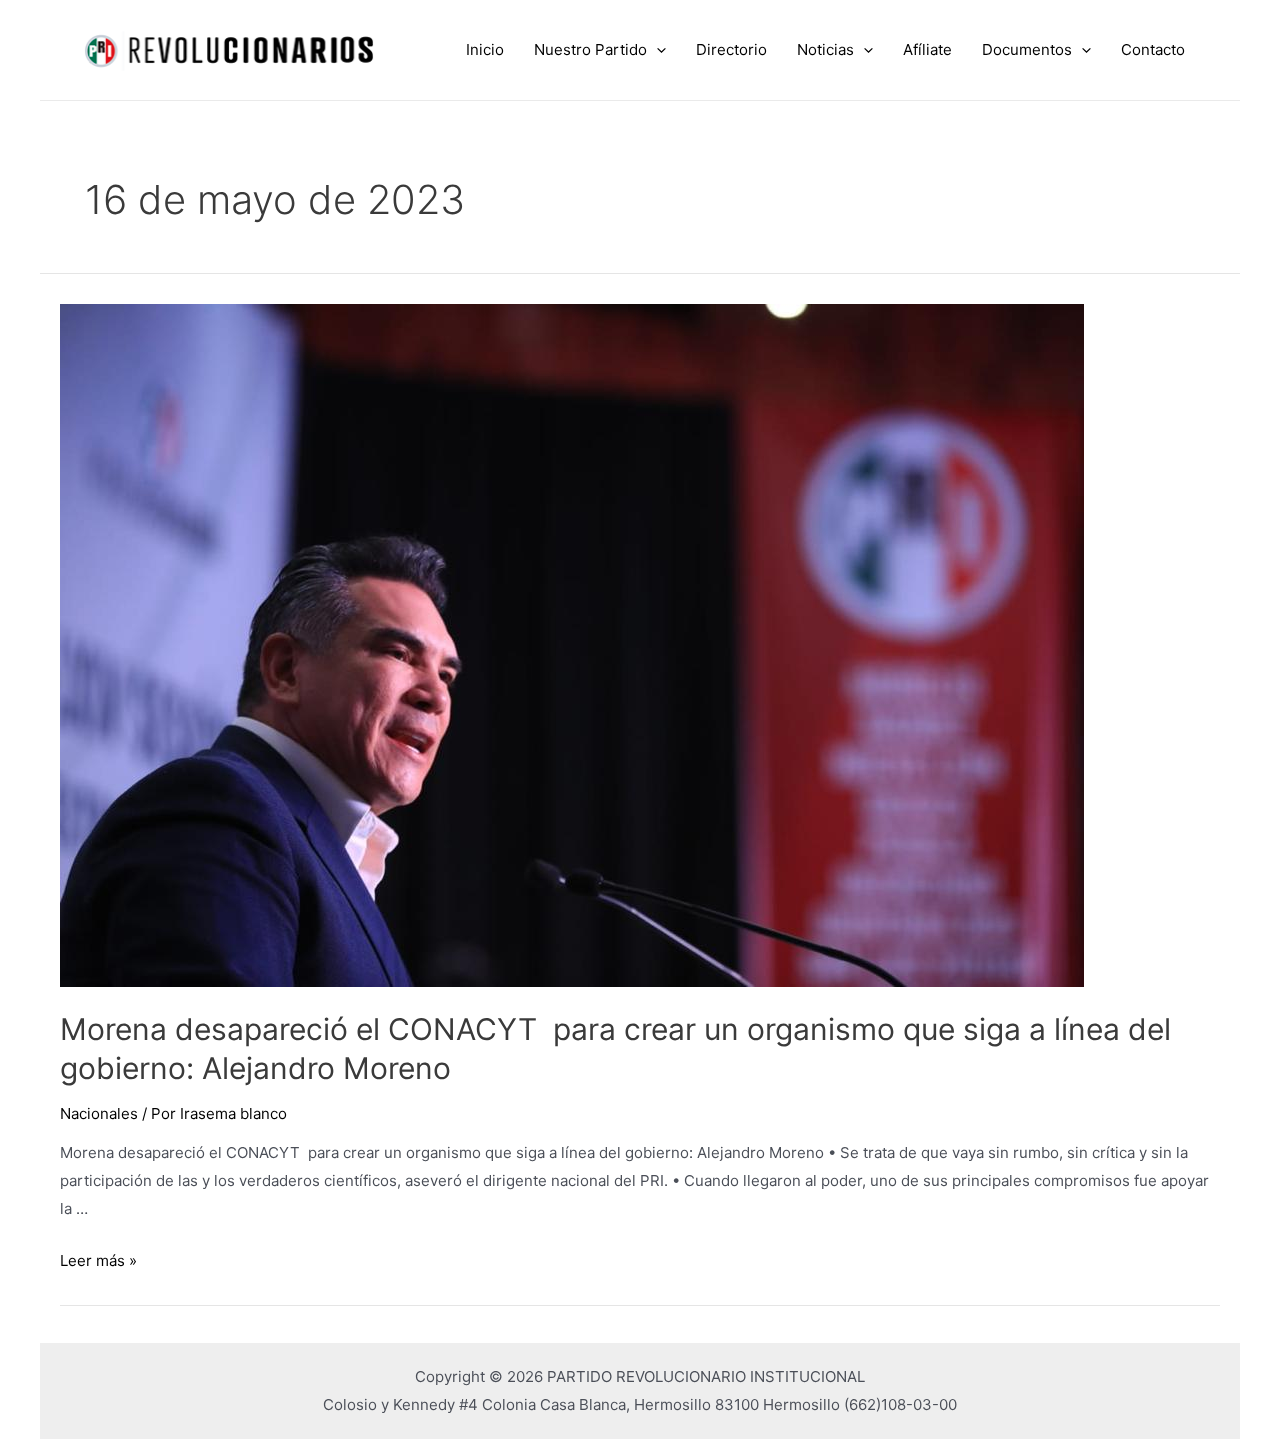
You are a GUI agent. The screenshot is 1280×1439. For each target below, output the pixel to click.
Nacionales (99, 1113)
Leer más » (98, 1260)
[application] (656, 50)
